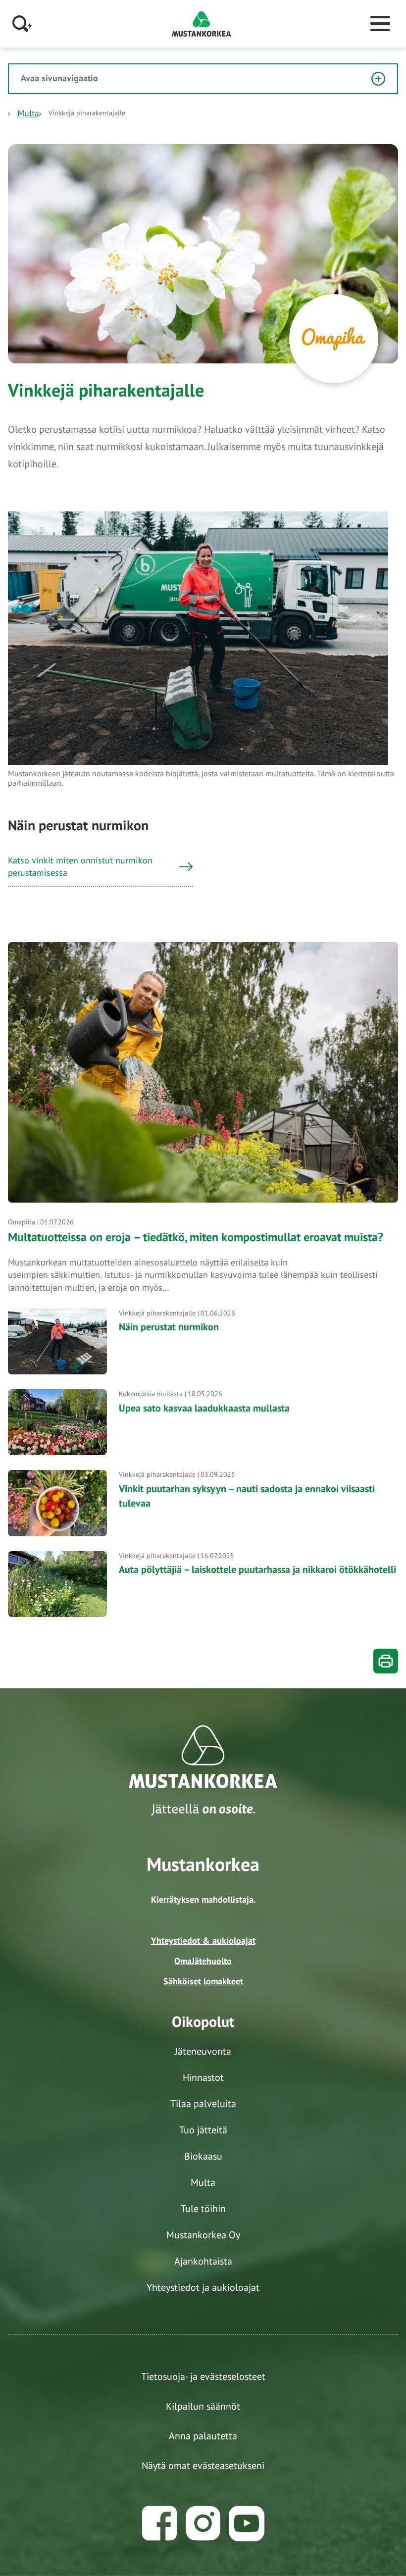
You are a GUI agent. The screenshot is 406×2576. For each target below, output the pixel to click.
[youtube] (247, 2524)
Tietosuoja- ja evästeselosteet (203, 2376)
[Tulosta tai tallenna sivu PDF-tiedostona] (386, 1661)
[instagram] (203, 2524)
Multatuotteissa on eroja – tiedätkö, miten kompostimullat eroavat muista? (197, 1237)
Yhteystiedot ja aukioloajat (203, 2287)
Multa (28, 113)
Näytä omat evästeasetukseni (203, 2466)
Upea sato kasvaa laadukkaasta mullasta (204, 1408)
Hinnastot (203, 2077)
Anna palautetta (203, 2436)
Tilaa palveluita (203, 2104)
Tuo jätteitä (203, 2130)
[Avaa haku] (22, 24)
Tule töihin (203, 2209)
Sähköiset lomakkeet (203, 1981)
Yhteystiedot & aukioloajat (203, 1941)
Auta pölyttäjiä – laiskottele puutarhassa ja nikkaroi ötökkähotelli (257, 1569)
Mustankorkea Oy (203, 2235)
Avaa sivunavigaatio (59, 78)
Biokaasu (203, 2156)
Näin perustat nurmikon (169, 1327)
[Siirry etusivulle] (202, 23)
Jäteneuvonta (203, 2051)
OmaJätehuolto (203, 1961)
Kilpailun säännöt (203, 2406)
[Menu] (380, 24)
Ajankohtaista (203, 2261)
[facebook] (159, 2524)
